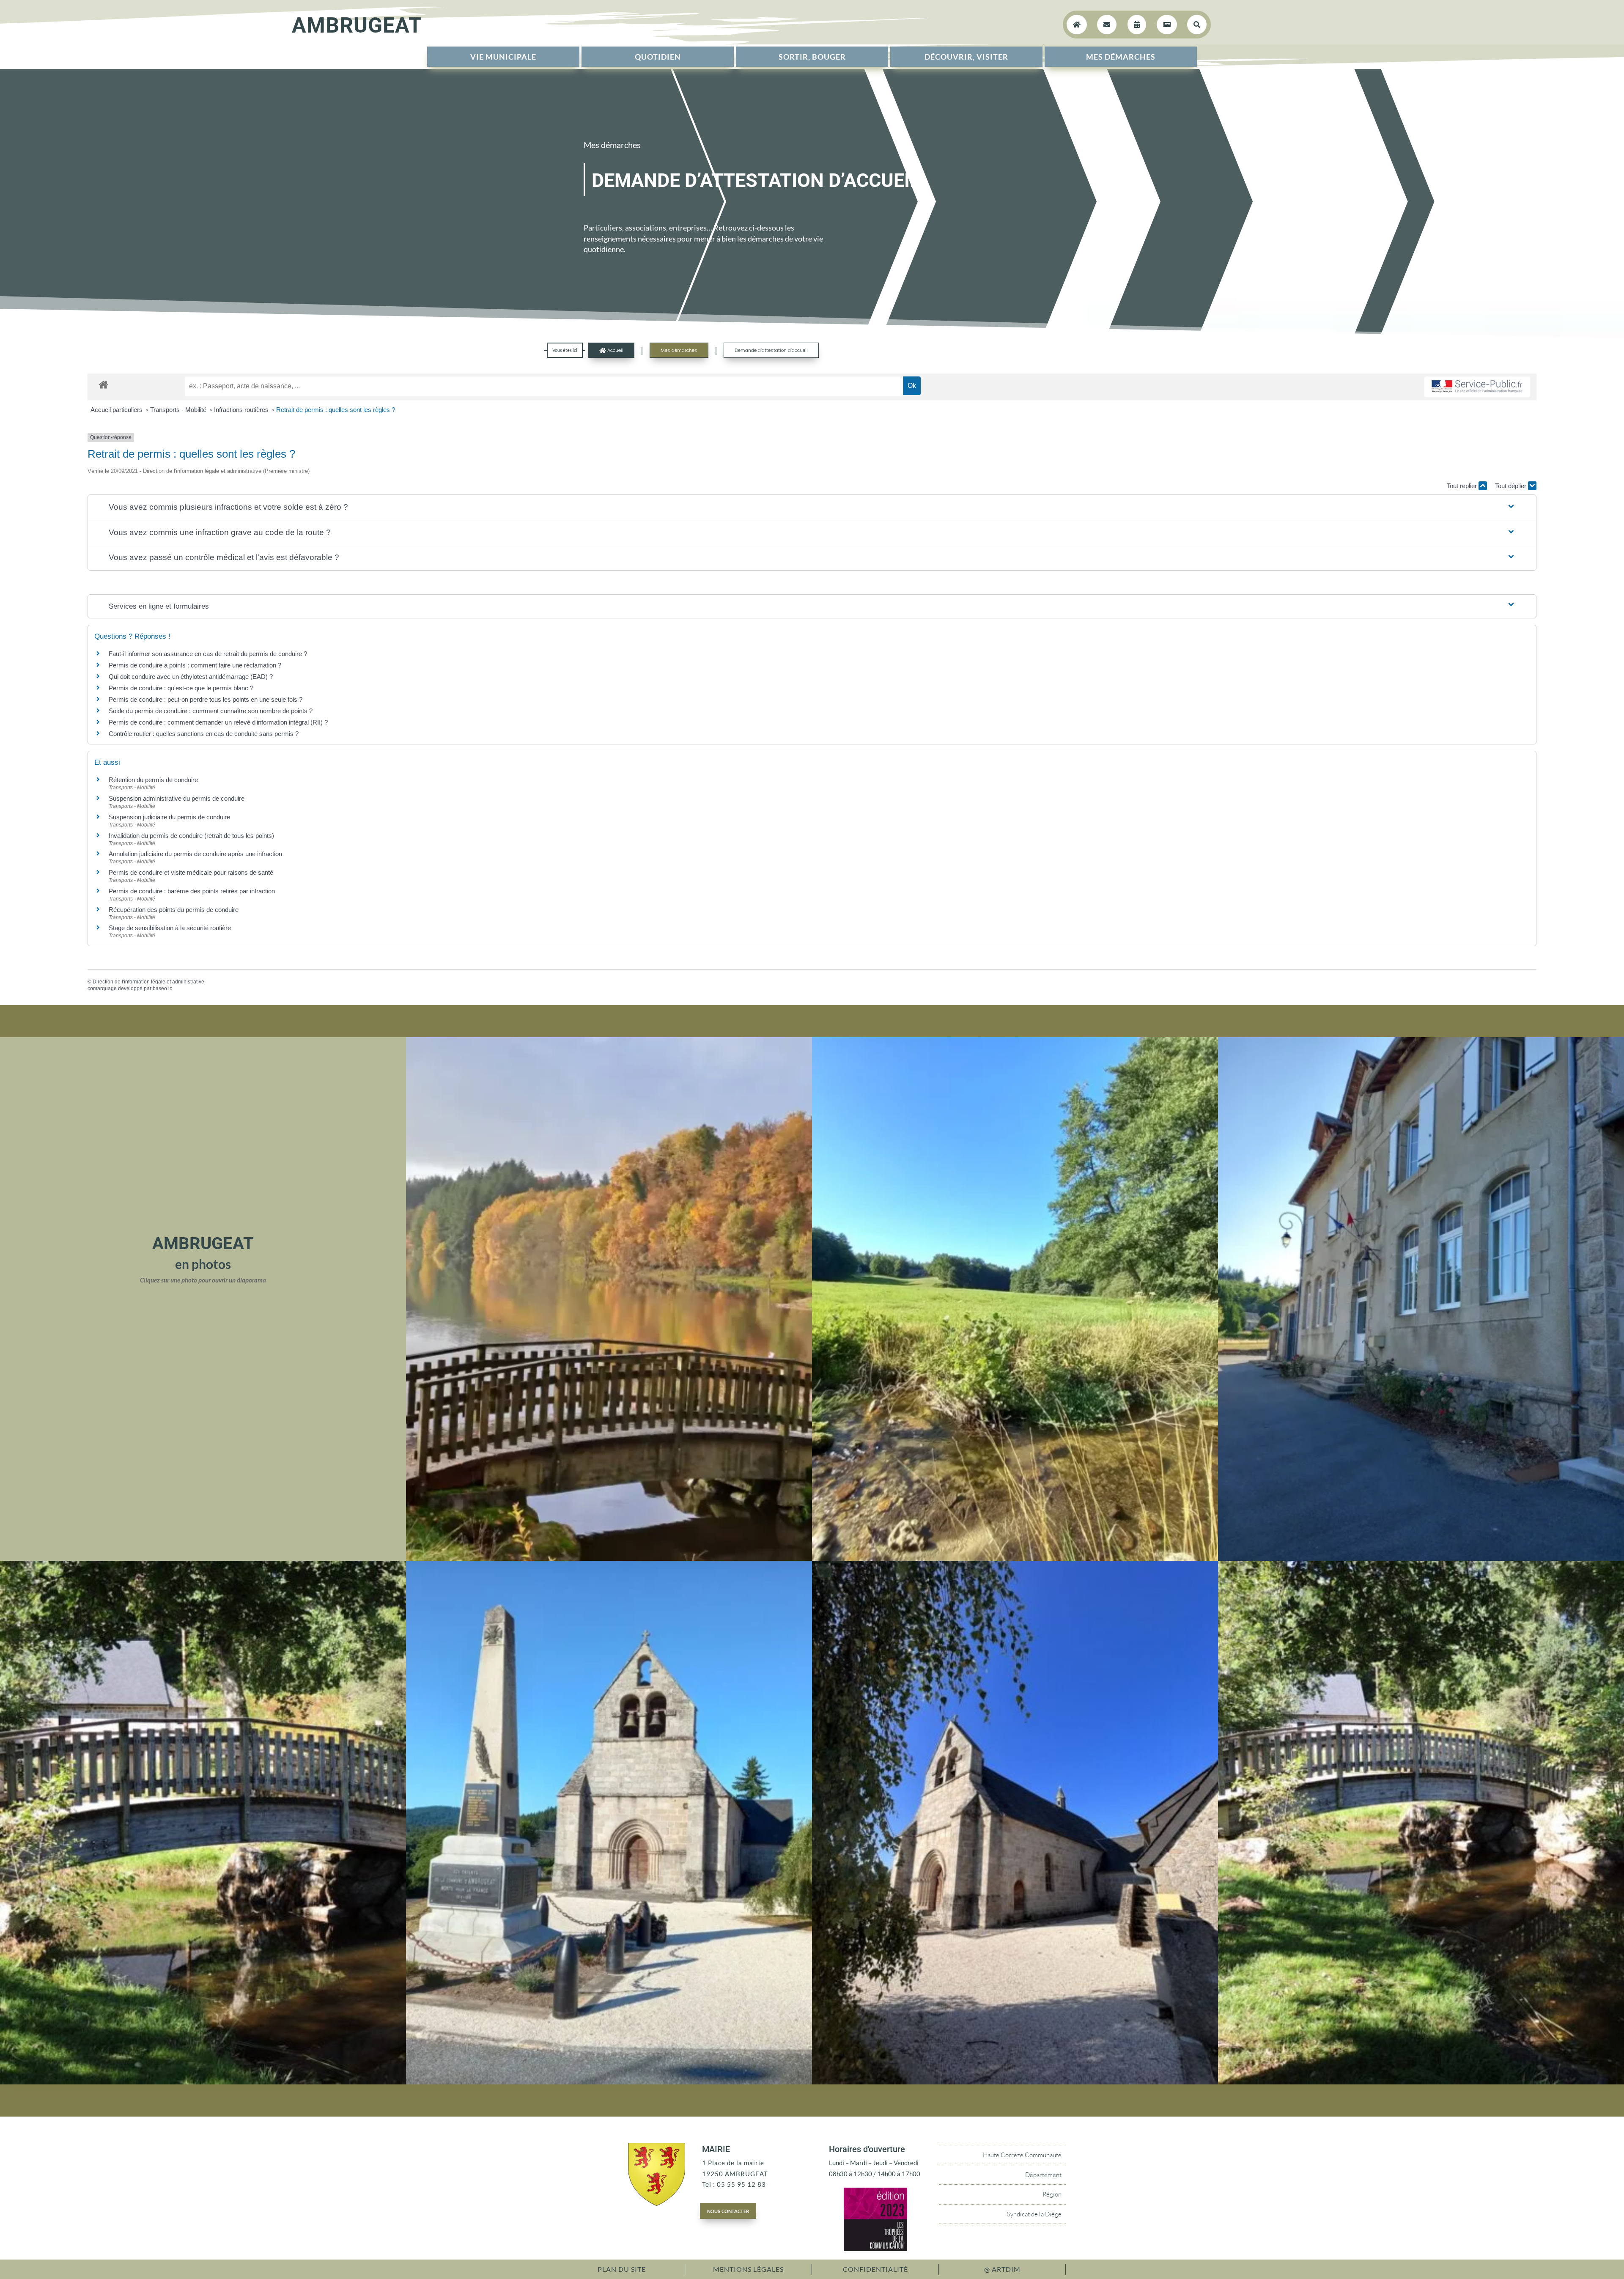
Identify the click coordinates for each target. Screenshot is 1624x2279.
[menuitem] (503, 57)
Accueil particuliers (117, 410)
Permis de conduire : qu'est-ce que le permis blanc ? (181, 688)
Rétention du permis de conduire (153, 780)
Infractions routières (242, 410)
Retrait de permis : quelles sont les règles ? (336, 410)
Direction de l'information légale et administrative (148, 982)
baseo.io (163, 988)
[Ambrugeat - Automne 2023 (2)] (609, 1558)
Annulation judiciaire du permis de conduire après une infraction (195, 854)
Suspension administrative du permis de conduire (177, 798)
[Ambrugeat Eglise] (1015, 2082)
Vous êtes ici (565, 350)
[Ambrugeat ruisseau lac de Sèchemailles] (203, 2082)
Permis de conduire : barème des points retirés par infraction (192, 891)
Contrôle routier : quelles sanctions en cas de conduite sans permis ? (204, 734)
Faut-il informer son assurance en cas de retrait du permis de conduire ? (208, 654)
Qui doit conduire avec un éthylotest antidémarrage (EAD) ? (191, 677)
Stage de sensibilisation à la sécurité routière (170, 928)
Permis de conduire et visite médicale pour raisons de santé (191, 872)
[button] (812, 507)
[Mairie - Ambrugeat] (1421, 1558)
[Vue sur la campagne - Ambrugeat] (1015, 1558)
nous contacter (728, 2210)
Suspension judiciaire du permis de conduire (169, 817)
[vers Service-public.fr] (1477, 387)
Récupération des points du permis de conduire (174, 910)
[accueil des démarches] (103, 384)
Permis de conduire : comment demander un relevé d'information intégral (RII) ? (218, 722)
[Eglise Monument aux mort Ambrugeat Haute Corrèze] (609, 2082)
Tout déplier (1512, 486)
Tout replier (1463, 486)
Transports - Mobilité (179, 410)
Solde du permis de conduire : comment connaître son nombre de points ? (211, 711)
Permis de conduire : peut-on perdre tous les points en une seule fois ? (206, 699)
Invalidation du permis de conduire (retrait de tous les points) (191, 836)
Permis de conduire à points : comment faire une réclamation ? (195, 665)
